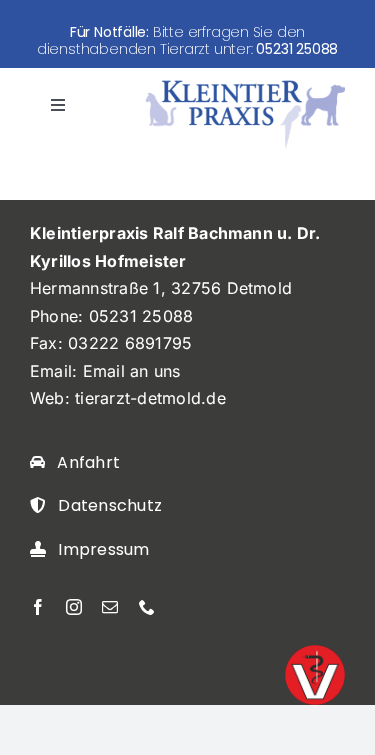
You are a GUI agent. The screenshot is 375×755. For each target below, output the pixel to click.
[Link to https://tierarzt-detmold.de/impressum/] (38, 549)
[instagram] (74, 607)
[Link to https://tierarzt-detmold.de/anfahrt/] (37, 462)
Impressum (103, 549)
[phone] (147, 607)
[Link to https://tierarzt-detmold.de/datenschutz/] (38, 505)
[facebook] (38, 607)
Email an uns (132, 371)
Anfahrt (88, 462)
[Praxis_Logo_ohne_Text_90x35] (245, 86)
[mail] (110, 607)
